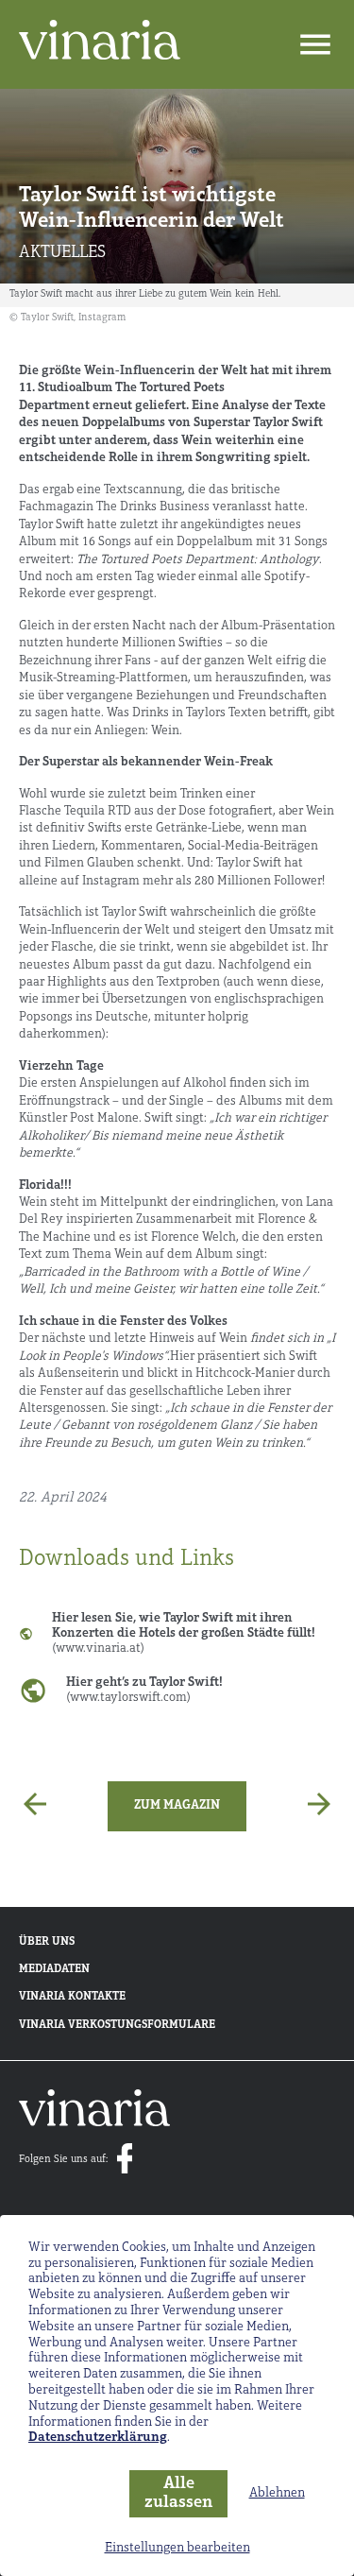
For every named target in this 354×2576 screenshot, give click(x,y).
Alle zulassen (178, 2494)
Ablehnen (277, 2493)
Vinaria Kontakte (72, 1997)
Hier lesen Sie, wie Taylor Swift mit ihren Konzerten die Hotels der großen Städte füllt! (184, 1633)
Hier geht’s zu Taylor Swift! (144, 1690)
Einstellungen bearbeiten (177, 2548)
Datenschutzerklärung (98, 2438)
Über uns (47, 1942)
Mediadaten (54, 1969)
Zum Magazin (177, 1805)
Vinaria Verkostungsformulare (117, 2025)
